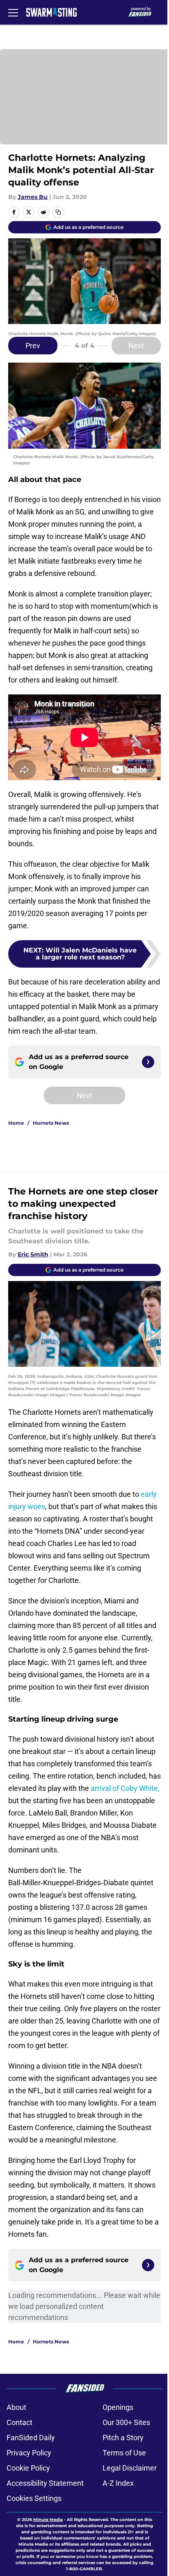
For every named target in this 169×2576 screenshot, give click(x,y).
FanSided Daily (31, 2438)
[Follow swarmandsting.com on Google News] (148, 1062)
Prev (33, 346)
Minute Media (48, 2520)
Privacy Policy (29, 2453)
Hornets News (51, 1123)
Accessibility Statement (45, 2483)
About (16, 2407)
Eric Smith (33, 1254)
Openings (118, 2407)
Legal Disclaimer (130, 2468)
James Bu (33, 197)
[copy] (58, 212)
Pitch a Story (123, 2438)
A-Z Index (118, 2483)
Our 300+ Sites (126, 2422)
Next (136, 346)
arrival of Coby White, (125, 1788)
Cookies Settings (34, 2498)
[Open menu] (13, 12)
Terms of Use (124, 2453)
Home (16, 1123)
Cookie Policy (28, 2468)
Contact (19, 2422)
